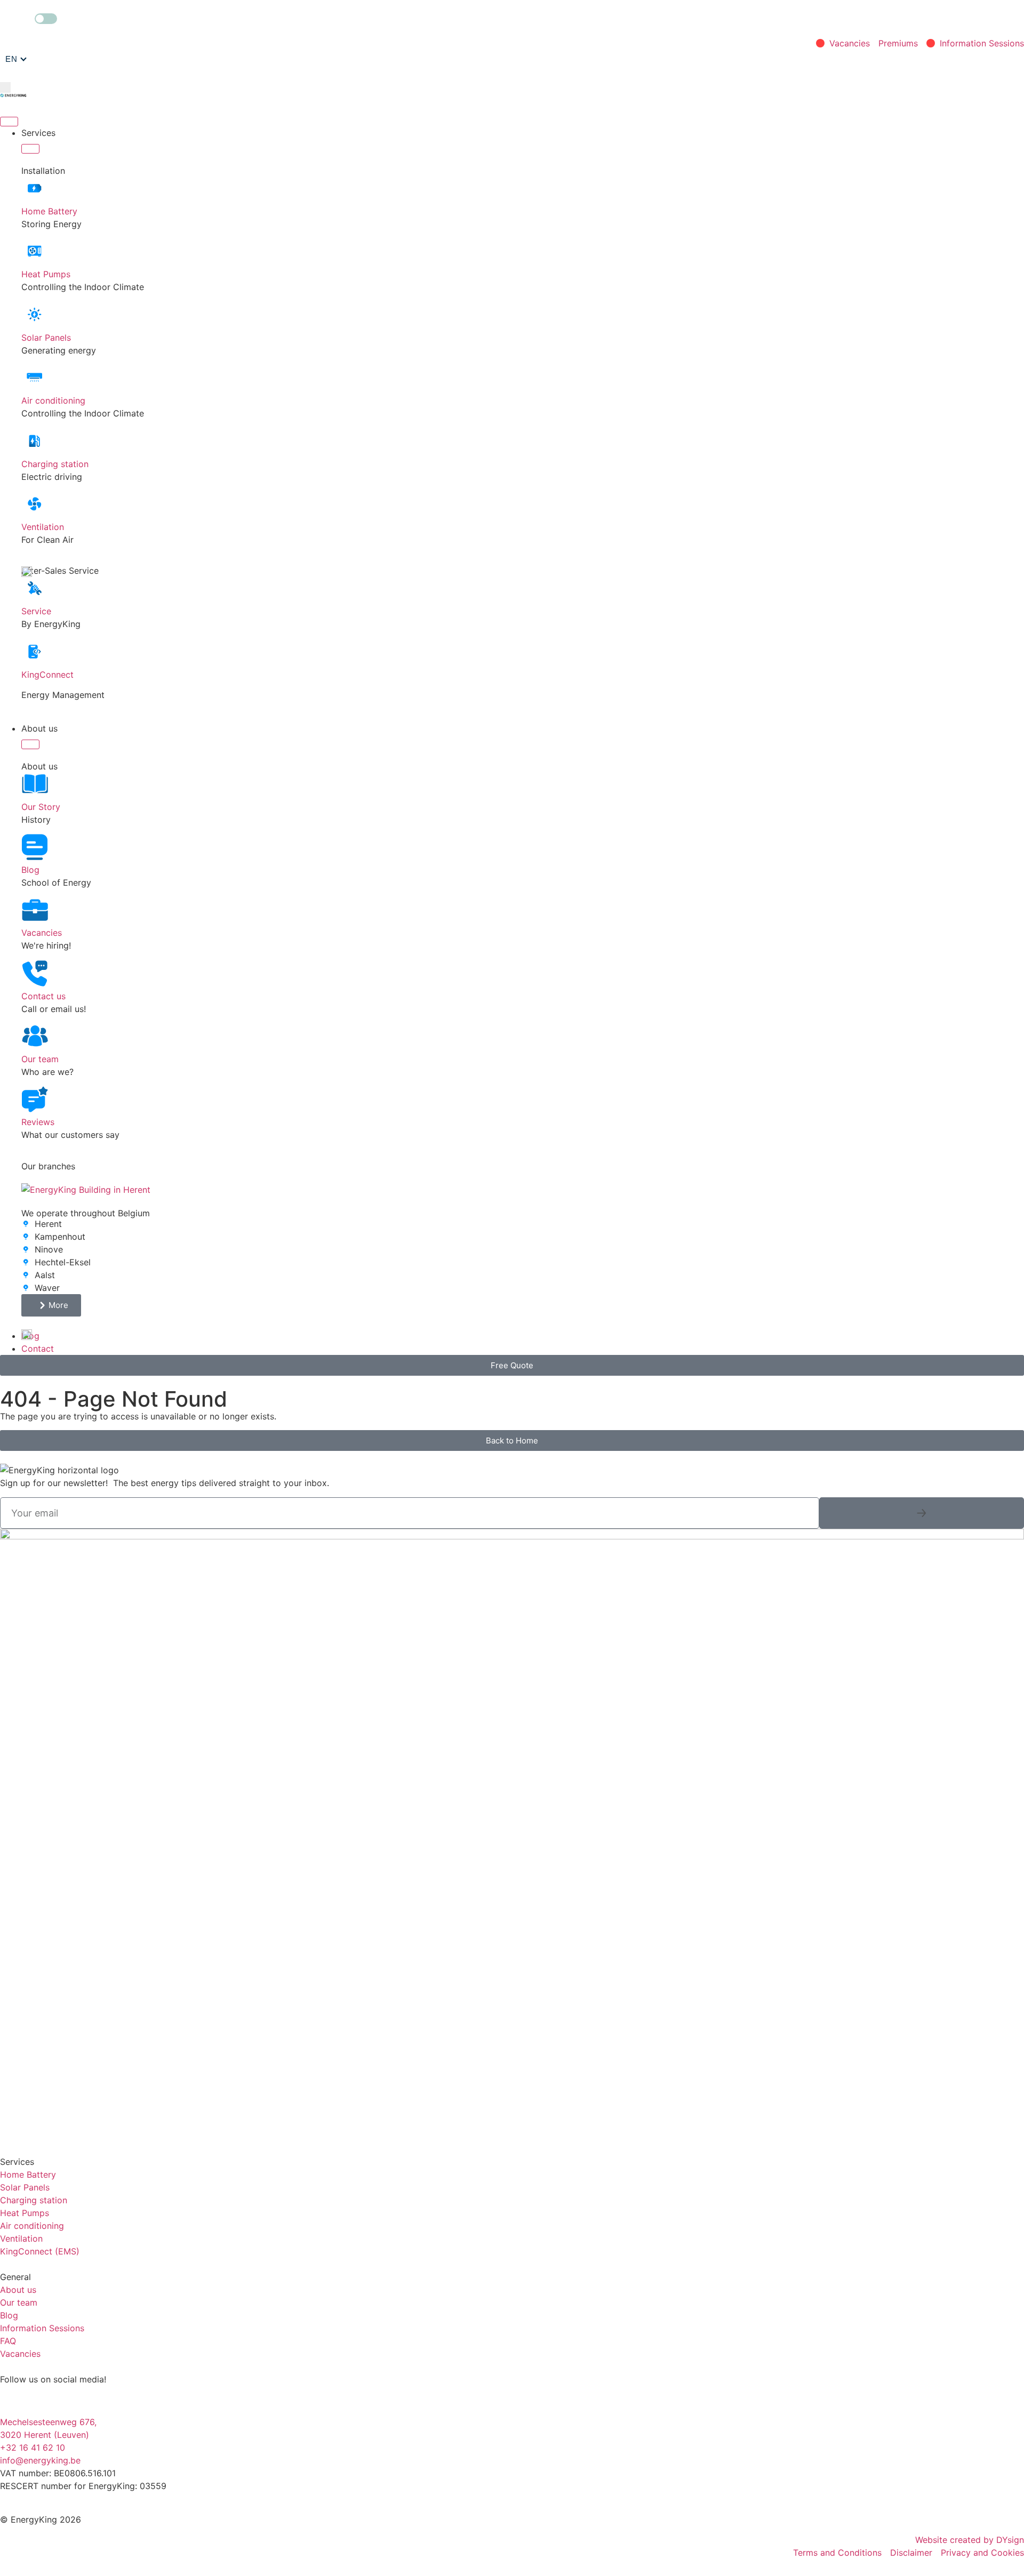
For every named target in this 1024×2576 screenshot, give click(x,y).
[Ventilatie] (35, 504)
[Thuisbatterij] (35, 188)
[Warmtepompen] (35, 251)
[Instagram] (13, 2399)
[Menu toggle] (9, 122)
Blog (30, 870)
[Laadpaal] (35, 441)
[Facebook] (43, 2399)
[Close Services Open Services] (30, 149)
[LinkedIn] (72, 2399)
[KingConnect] (35, 652)
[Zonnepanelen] (35, 315)
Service (36, 611)
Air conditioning (53, 400)
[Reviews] (35, 1099)
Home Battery (49, 211)
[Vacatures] (35, 910)
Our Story (41, 807)
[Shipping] (922, 1513)
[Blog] (35, 847)
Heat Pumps (46, 274)
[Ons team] (35, 1036)
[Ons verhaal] (35, 784)
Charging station (55, 464)
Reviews (38, 1122)
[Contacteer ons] (35, 973)
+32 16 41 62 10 (33, 2447)
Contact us (43, 996)
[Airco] (35, 378)
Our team (40, 1059)
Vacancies (42, 933)
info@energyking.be (40, 2460)
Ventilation (43, 527)
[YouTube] (131, 2399)
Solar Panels (46, 338)
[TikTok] (101, 2399)
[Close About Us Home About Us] (30, 744)
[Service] (35, 588)
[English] (16, 59)
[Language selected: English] (16, 59)
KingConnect (47, 675)
